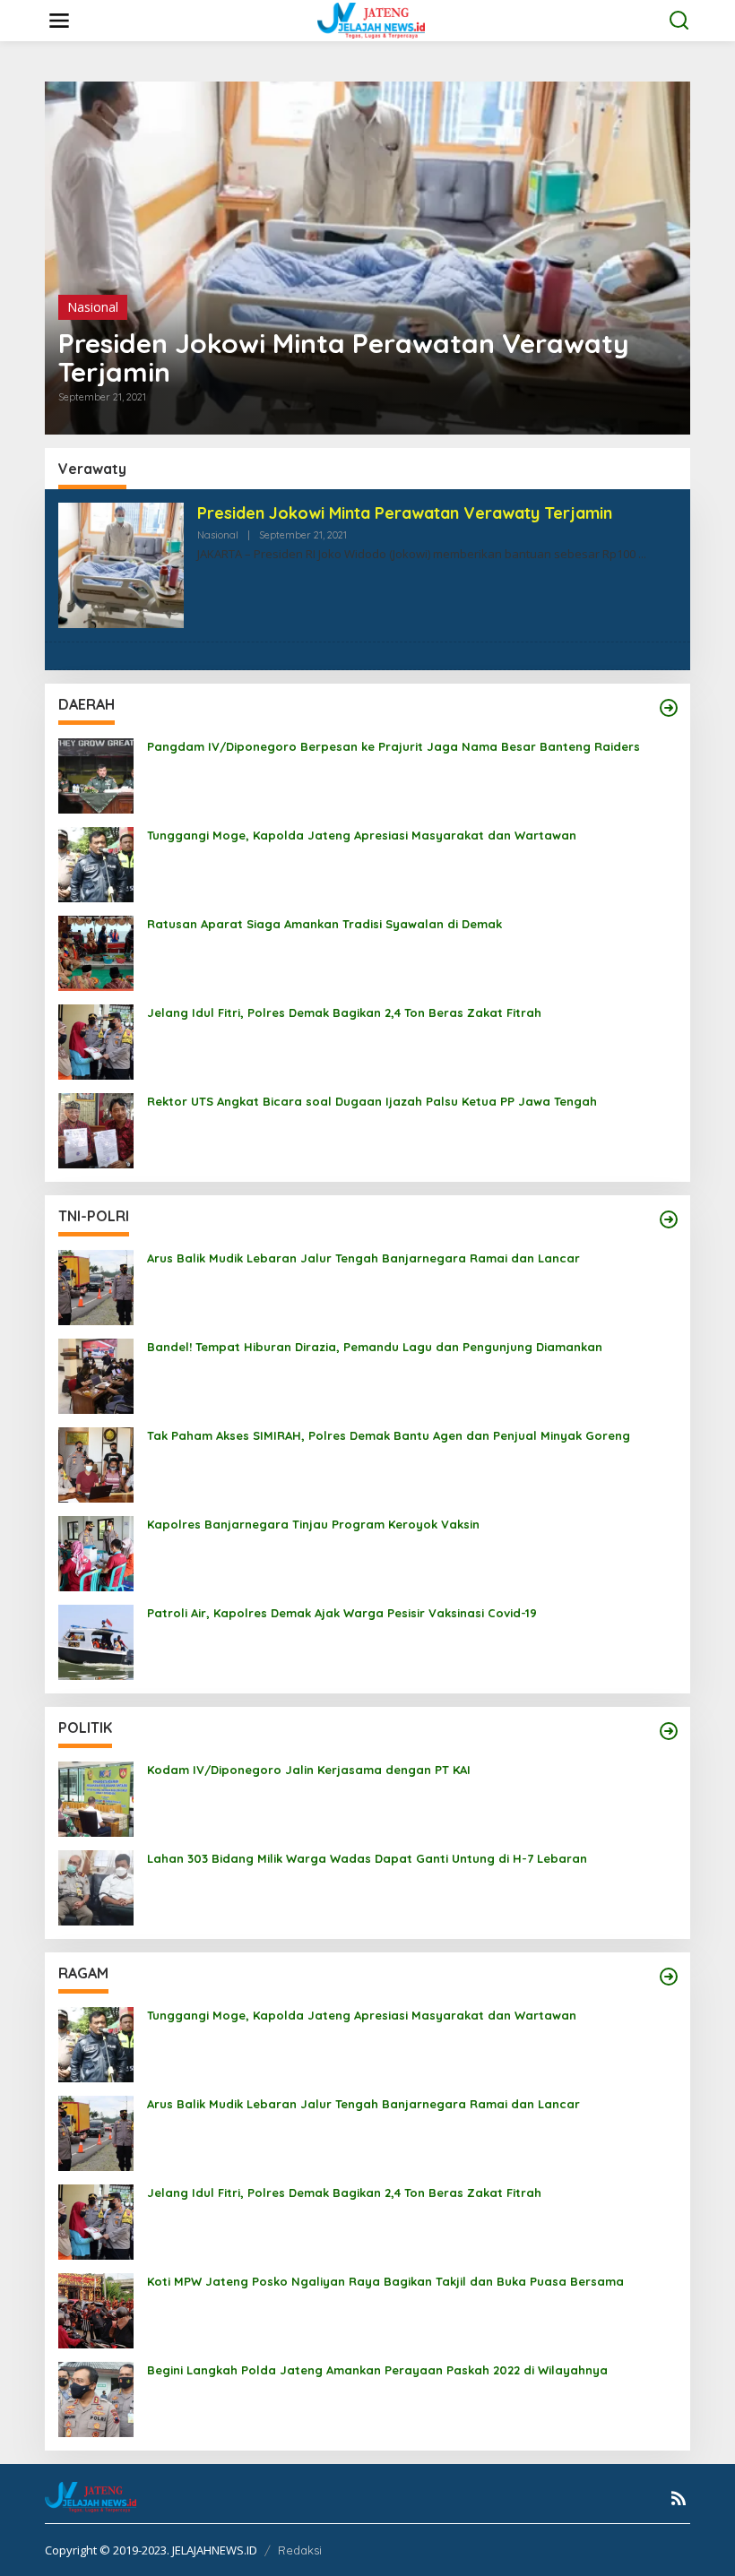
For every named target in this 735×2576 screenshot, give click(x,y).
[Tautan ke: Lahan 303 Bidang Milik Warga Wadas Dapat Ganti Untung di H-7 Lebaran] (96, 1887)
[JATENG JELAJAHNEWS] (371, 19)
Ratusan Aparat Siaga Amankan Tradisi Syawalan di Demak (324, 924)
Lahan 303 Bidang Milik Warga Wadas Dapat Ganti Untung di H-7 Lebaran (367, 1858)
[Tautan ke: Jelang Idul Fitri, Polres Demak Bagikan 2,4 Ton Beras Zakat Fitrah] (96, 1041)
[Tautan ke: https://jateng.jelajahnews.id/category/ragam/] (669, 1977)
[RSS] (679, 2498)
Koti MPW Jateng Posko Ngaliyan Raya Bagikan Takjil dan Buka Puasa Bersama (385, 2281)
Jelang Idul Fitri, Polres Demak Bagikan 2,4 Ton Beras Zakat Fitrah (344, 1012)
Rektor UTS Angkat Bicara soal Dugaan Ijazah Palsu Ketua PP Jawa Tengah (372, 1101)
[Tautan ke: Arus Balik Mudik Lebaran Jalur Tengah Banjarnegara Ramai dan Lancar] (96, 1286)
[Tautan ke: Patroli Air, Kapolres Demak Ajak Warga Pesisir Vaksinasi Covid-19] (96, 1641)
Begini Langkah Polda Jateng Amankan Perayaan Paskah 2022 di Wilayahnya (377, 2370)
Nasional (93, 307)
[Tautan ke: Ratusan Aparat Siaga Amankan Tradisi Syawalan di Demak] (96, 952)
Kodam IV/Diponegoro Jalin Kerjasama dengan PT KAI (309, 1770)
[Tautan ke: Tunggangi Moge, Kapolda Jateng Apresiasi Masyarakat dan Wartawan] (96, 863)
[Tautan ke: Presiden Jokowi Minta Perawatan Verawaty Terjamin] (367, 258)
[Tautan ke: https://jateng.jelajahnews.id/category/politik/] (669, 1731)
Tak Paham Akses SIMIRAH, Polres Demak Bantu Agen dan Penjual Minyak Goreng (389, 1435)
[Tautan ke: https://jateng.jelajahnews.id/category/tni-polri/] (669, 1219)
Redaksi (300, 2550)
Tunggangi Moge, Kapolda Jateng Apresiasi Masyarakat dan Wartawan (362, 835)
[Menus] (59, 21)
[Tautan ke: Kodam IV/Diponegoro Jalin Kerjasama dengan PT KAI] (96, 1798)
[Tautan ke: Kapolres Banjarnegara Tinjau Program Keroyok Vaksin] (96, 1552)
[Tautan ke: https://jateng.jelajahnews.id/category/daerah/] (669, 708)
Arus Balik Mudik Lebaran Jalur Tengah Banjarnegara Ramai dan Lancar (363, 1258)
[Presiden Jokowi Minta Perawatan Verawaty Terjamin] (642, 554)
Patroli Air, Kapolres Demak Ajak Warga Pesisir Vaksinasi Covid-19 (342, 1613)
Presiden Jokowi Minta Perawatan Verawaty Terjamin (344, 358)
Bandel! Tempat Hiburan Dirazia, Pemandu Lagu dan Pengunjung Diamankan (375, 1347)
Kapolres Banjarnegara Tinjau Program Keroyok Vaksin (313, 1524)
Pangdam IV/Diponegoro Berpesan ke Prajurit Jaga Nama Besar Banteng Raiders (393, 746)
